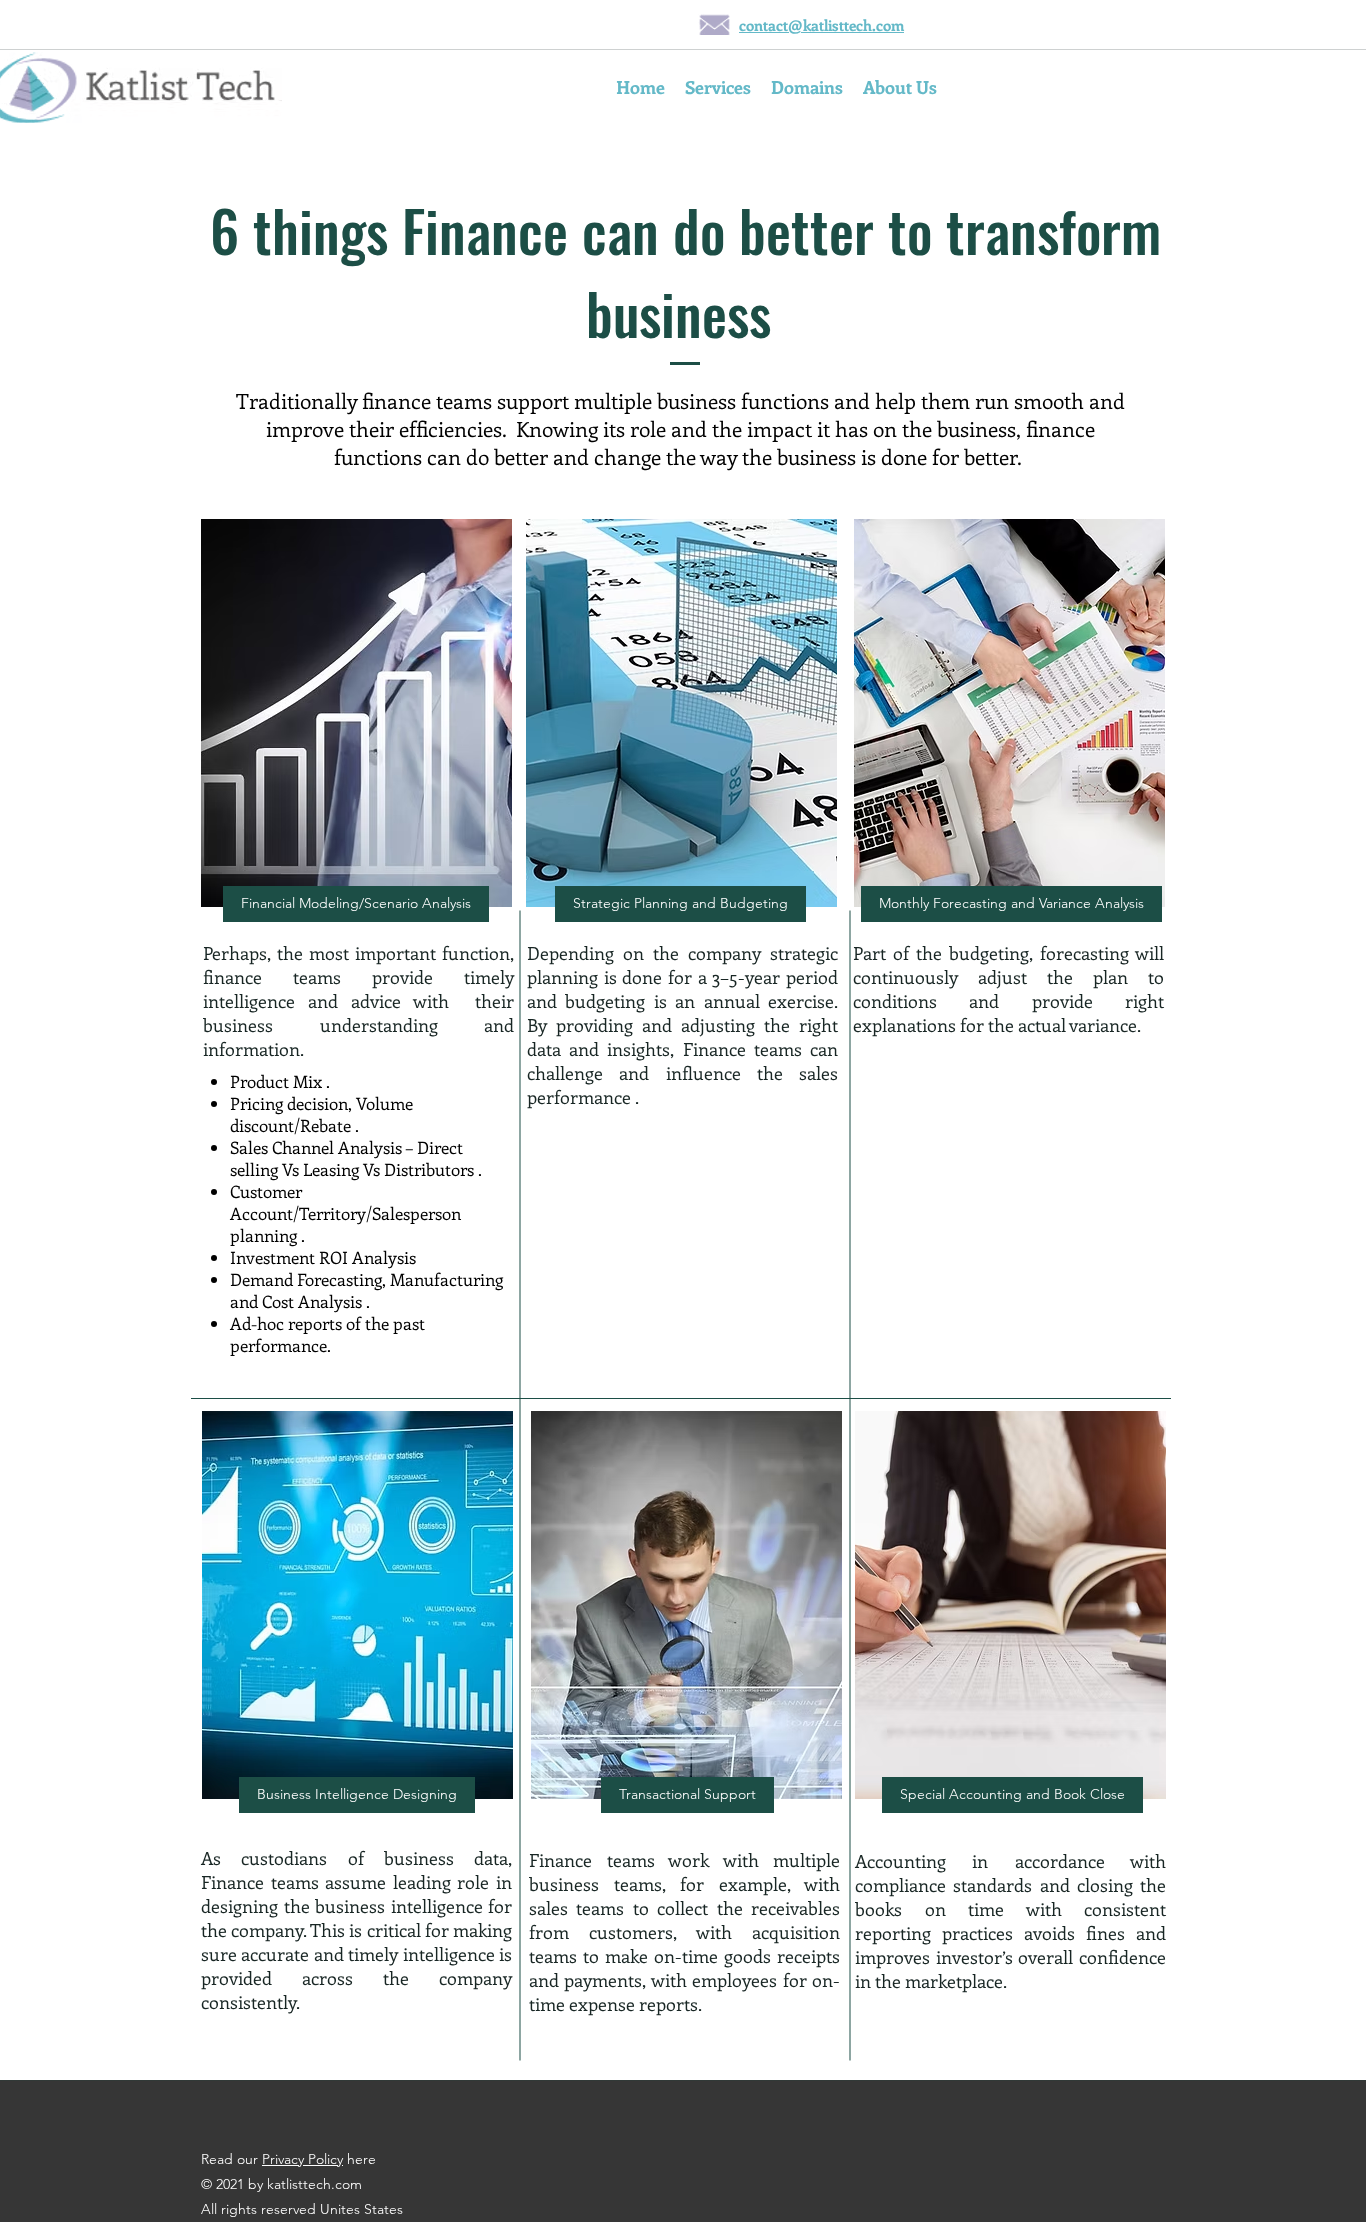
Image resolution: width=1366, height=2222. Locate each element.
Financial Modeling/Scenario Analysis (356, 903)
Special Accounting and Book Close (1012, 1794)
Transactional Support (687, 1794)
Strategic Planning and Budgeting (680, 903)
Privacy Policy (302, 2159)
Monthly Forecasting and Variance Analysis (1011, 903)
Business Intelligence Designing (357, 1794)
